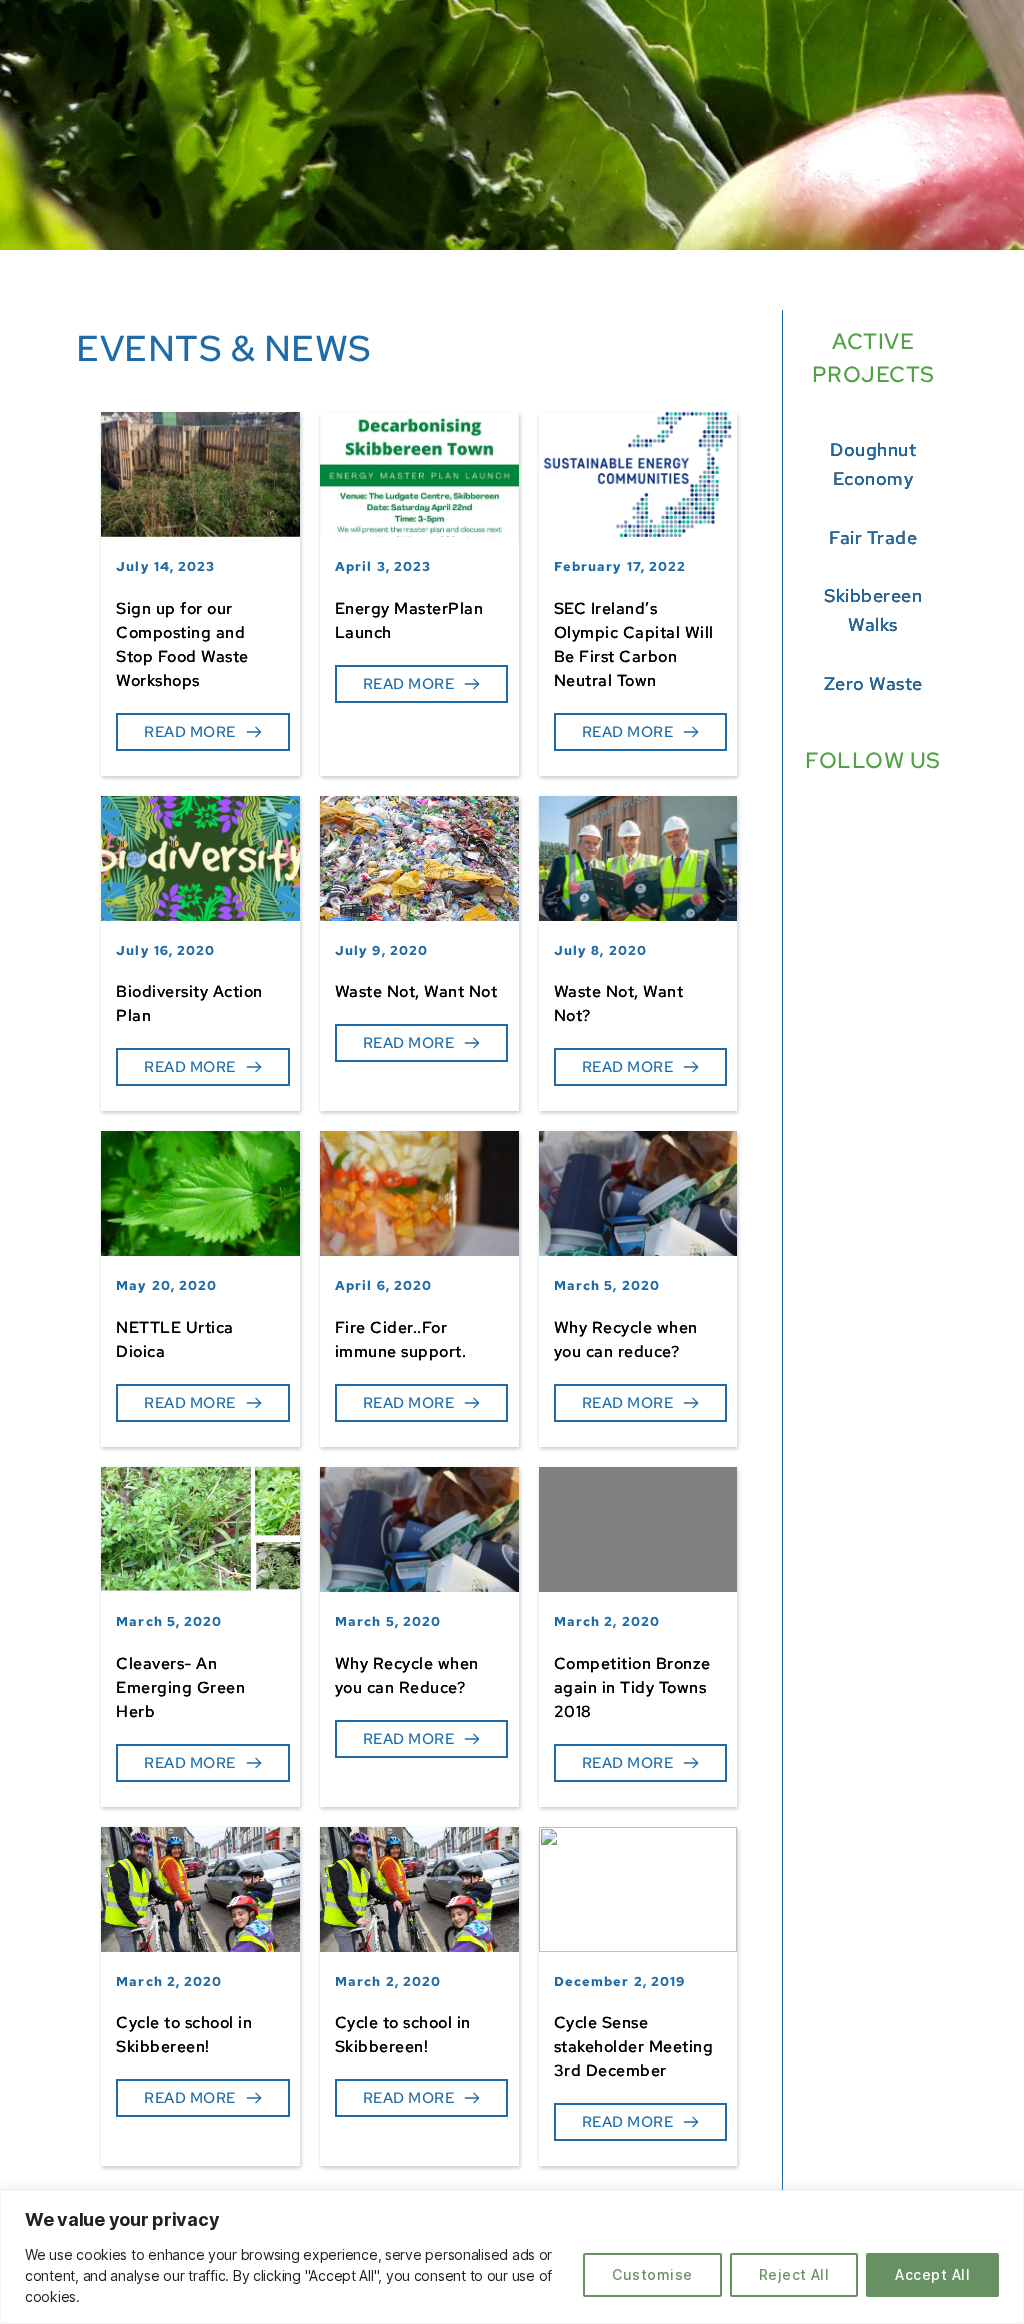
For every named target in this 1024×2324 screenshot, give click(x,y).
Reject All (794, 2274)
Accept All (932, 2274)
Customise (652, 2274)
